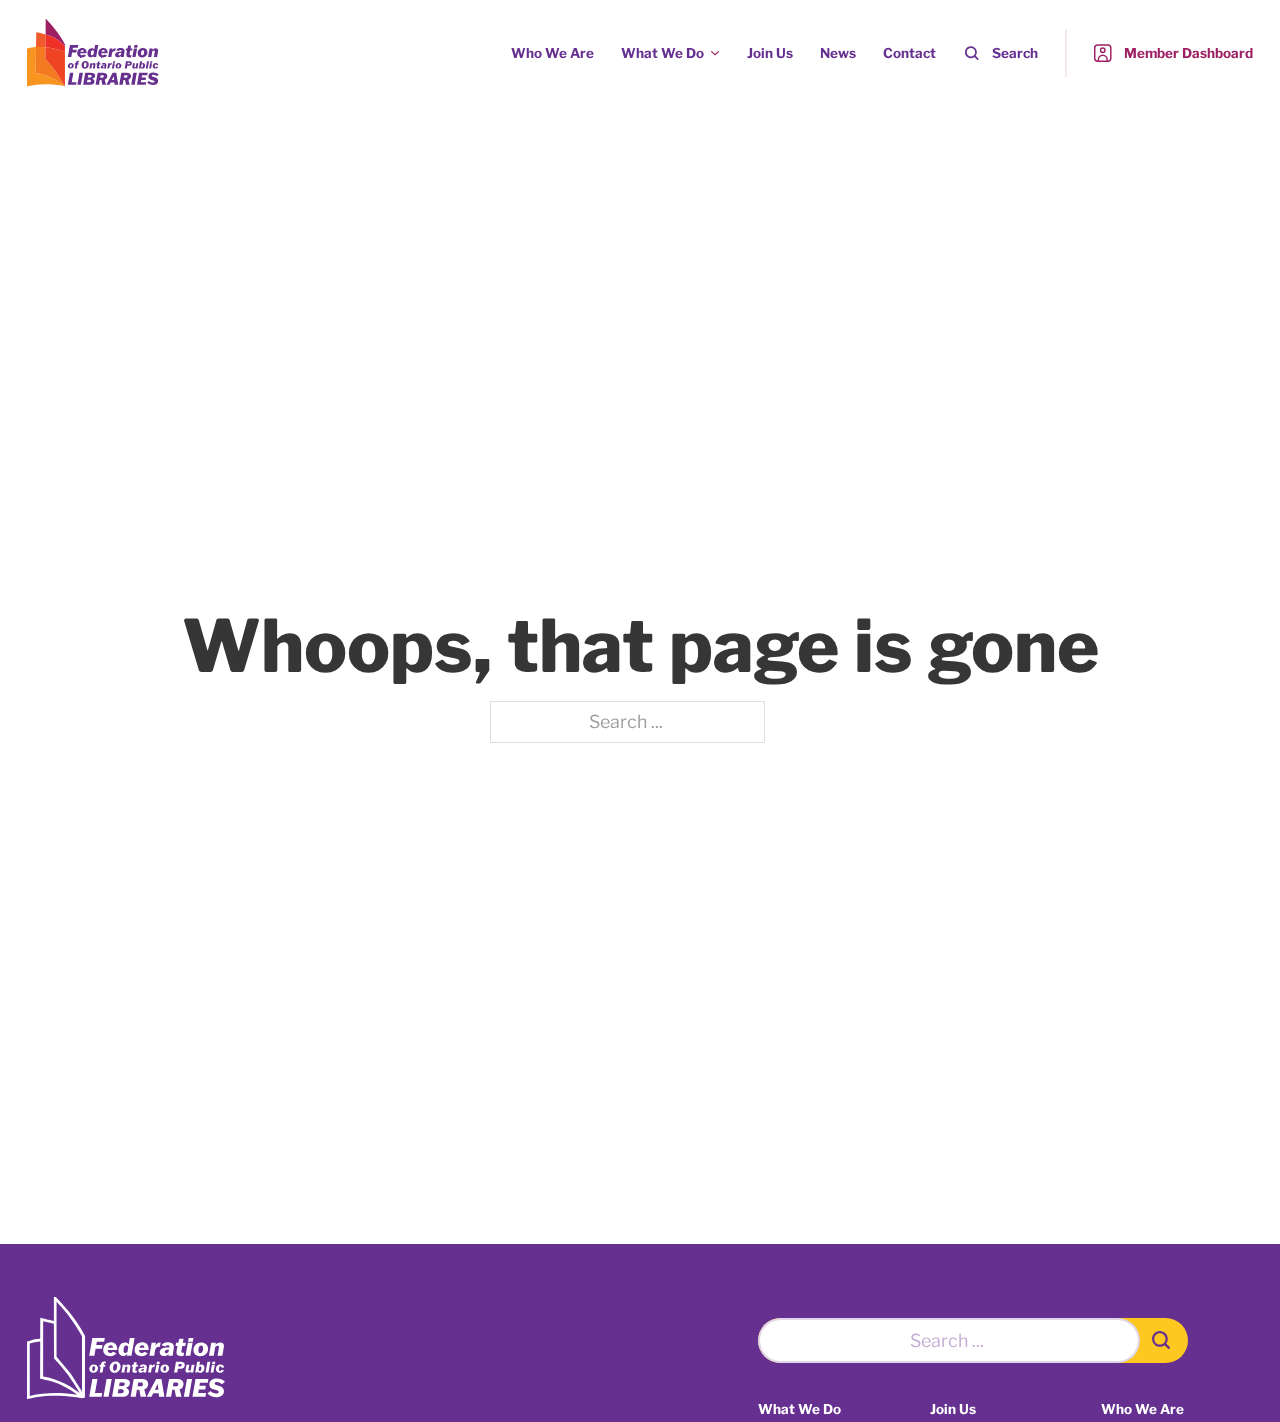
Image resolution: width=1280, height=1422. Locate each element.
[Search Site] (1164, 1340)
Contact (909, 53)
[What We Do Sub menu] (715, 53)
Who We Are (552, 53)
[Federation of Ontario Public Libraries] (126, 1348)
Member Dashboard (1188, 53)
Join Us (770, 53)
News (838, 53)
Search (1015, 53)
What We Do (662, 53)
